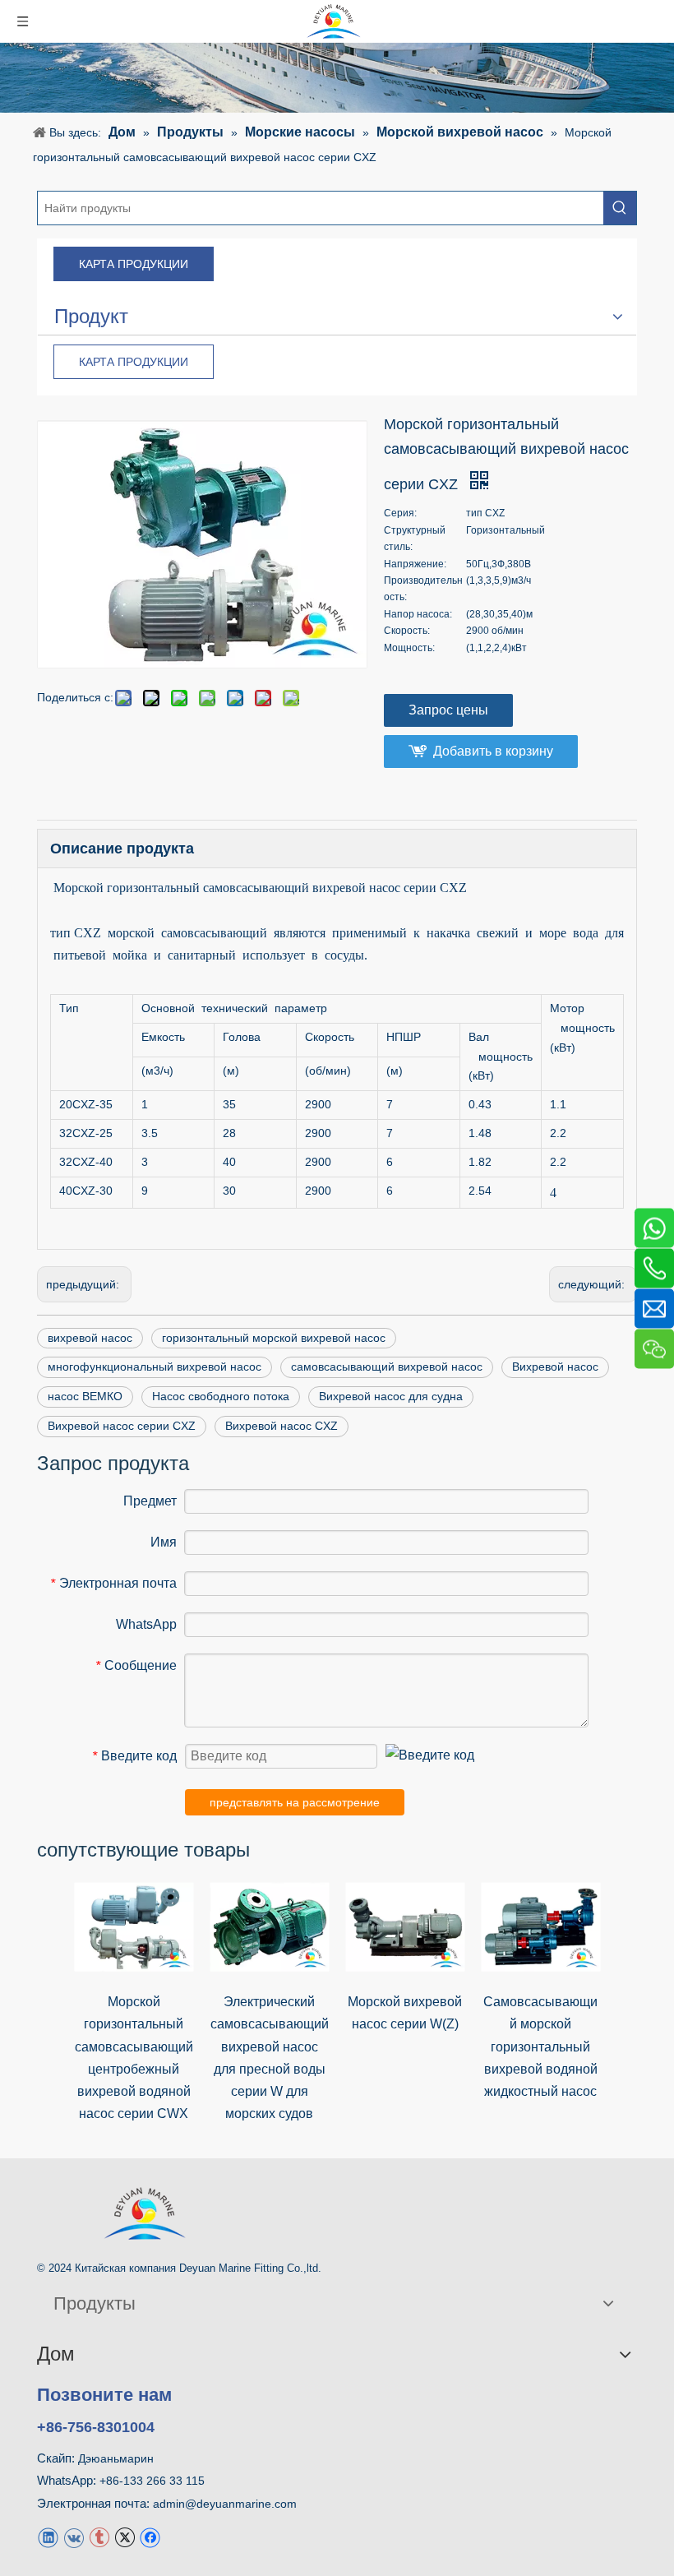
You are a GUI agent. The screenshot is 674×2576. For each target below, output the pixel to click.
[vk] (74, 2537)
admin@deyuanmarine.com (225, 2504)
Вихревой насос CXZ (282, 1426)
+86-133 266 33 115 (152, 2481)
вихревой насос (90, 1338)
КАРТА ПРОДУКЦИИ (134, 264)
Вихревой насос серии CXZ (122, 1426)
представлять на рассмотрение (295, 1802)
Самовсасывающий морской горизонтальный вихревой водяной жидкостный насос (540, 2046)
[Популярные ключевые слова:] (620, 208)
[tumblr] (99, 2537)
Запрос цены (448, 710)
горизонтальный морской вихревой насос (274, 1338)
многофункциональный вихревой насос (155, 1367)
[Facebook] (150, 2537)
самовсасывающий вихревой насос (387, 1367)
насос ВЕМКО (85, 1396)
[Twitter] (125, 2537)
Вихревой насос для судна (391, 1396)
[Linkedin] (48, 2537)
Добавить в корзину (493, 751)
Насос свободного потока (221, 1396)
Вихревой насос (555, 1367)
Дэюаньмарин (116, 2458)
